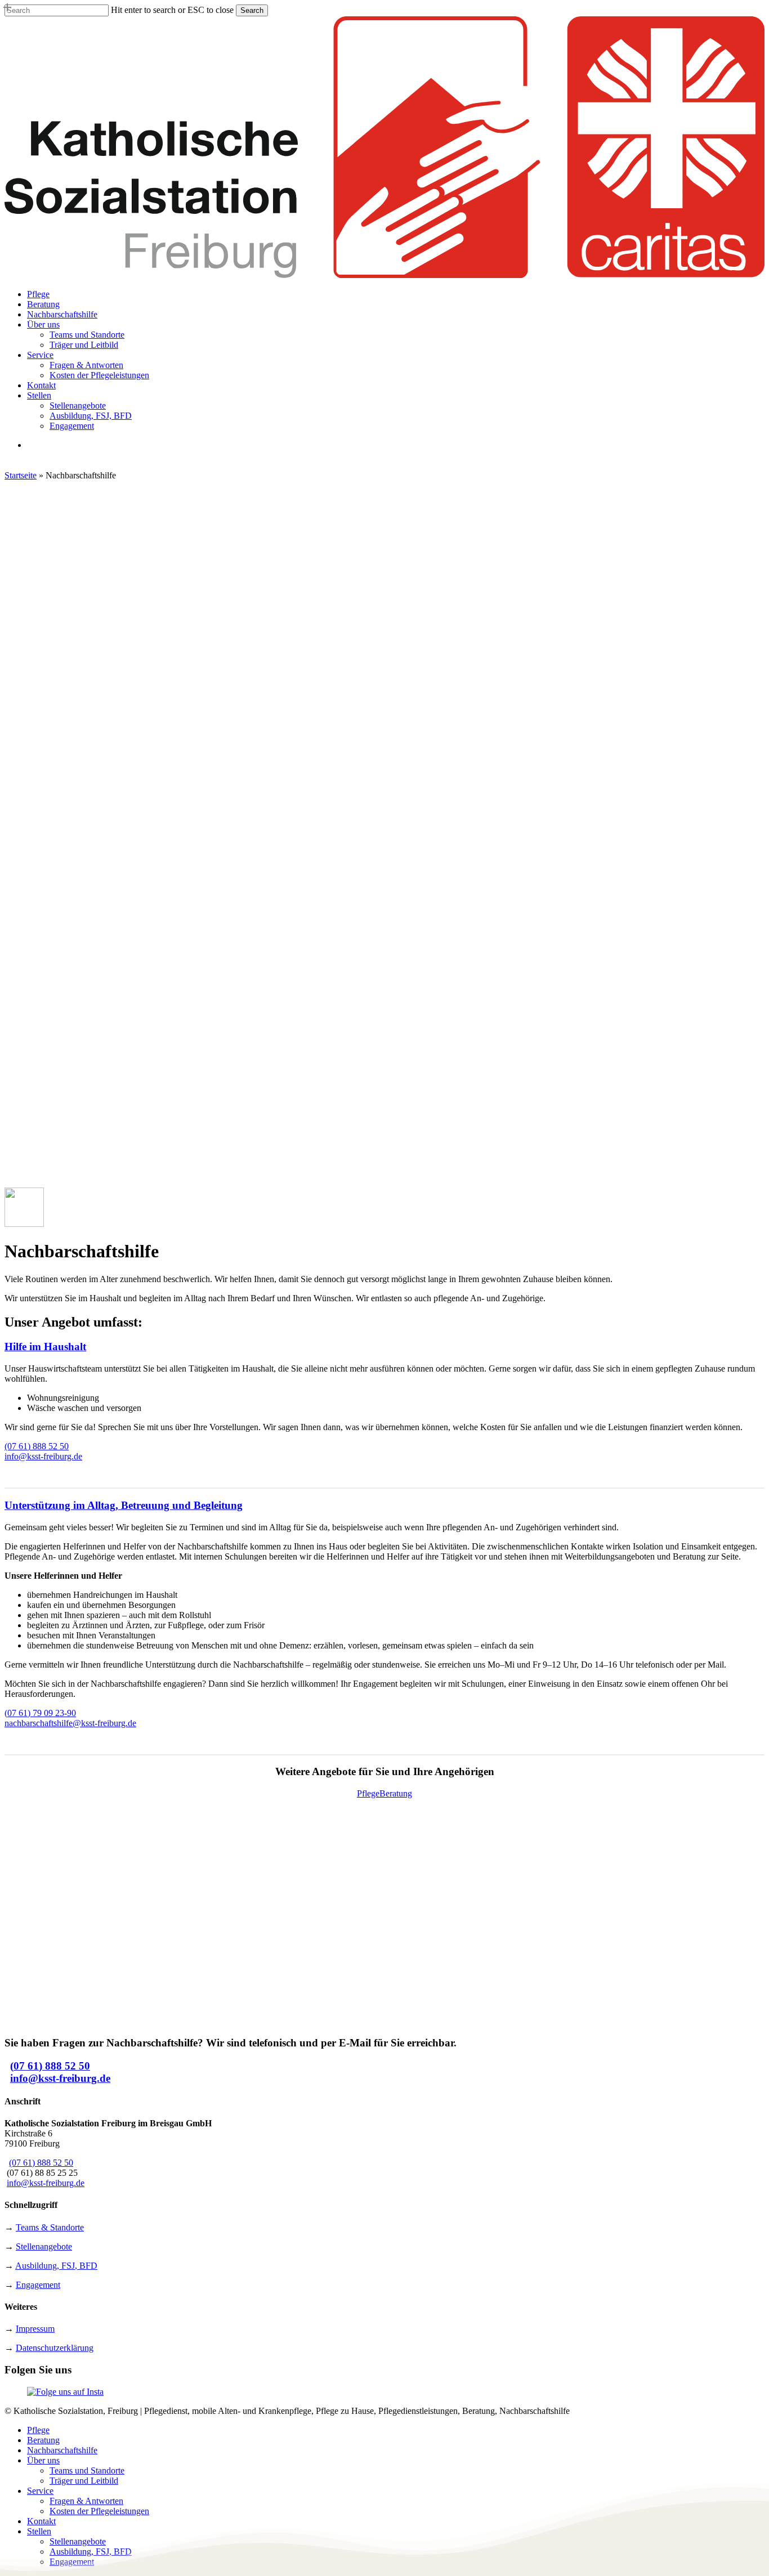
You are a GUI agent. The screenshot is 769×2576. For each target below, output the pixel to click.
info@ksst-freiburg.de (43, 1456)
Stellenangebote (44, 2246)
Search (252, 10)
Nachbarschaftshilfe (62, 2450)
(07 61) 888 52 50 (37, 1446)
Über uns (43, 2460)
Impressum (35, 2329)
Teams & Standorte (50, 2227)
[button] (368, 1793)
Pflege (38, 2430)
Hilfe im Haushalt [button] (45, 1347)
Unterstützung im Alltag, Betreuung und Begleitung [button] (124, 1505)
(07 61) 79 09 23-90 (40, 1713)
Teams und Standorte (87, 2470)
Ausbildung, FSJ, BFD (56, 2266)
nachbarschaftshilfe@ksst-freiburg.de (70, 1723)
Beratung (43, 2440)
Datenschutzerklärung (55, 2348)
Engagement (38, 2285)
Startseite (21, 475)
